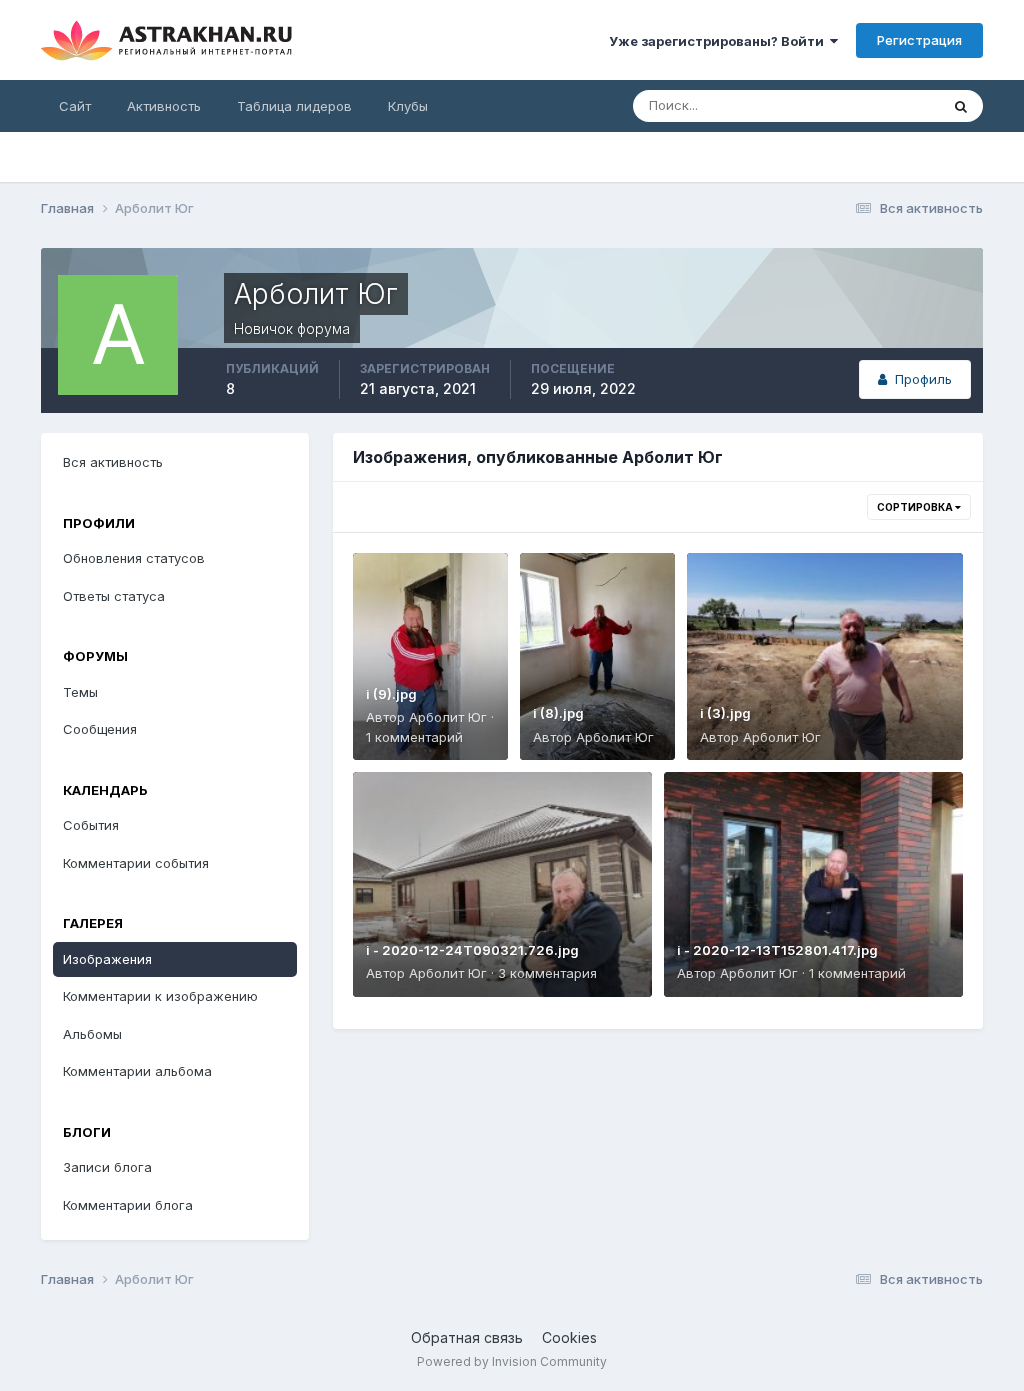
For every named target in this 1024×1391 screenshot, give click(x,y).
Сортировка (916, 507)
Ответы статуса (114, 596)
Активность (164, 106)
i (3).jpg (725, 713)
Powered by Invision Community (512, 1361)
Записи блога (107, 1167)
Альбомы (92, 1034)
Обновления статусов (134, 558)
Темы (80, 692)
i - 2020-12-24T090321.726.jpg (472, 950)
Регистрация (919, 40)
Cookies (569, 1337)
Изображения (107, 959)
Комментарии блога (128, 1205)
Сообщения (100, 729)
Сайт (75, 106)
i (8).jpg (558, 713)
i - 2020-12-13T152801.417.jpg (777, 950)
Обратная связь (467, 1337)
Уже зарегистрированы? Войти (719, 41)
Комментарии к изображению (160, 996)
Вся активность (113, 462)
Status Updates (866, 105)
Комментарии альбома (137, 1071)
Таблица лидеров (294, 106)
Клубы (408, 106)
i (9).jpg (391, 694)
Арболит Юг (448, 717)
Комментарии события (136, 863)
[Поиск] (961, 106)
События (91, 825)
